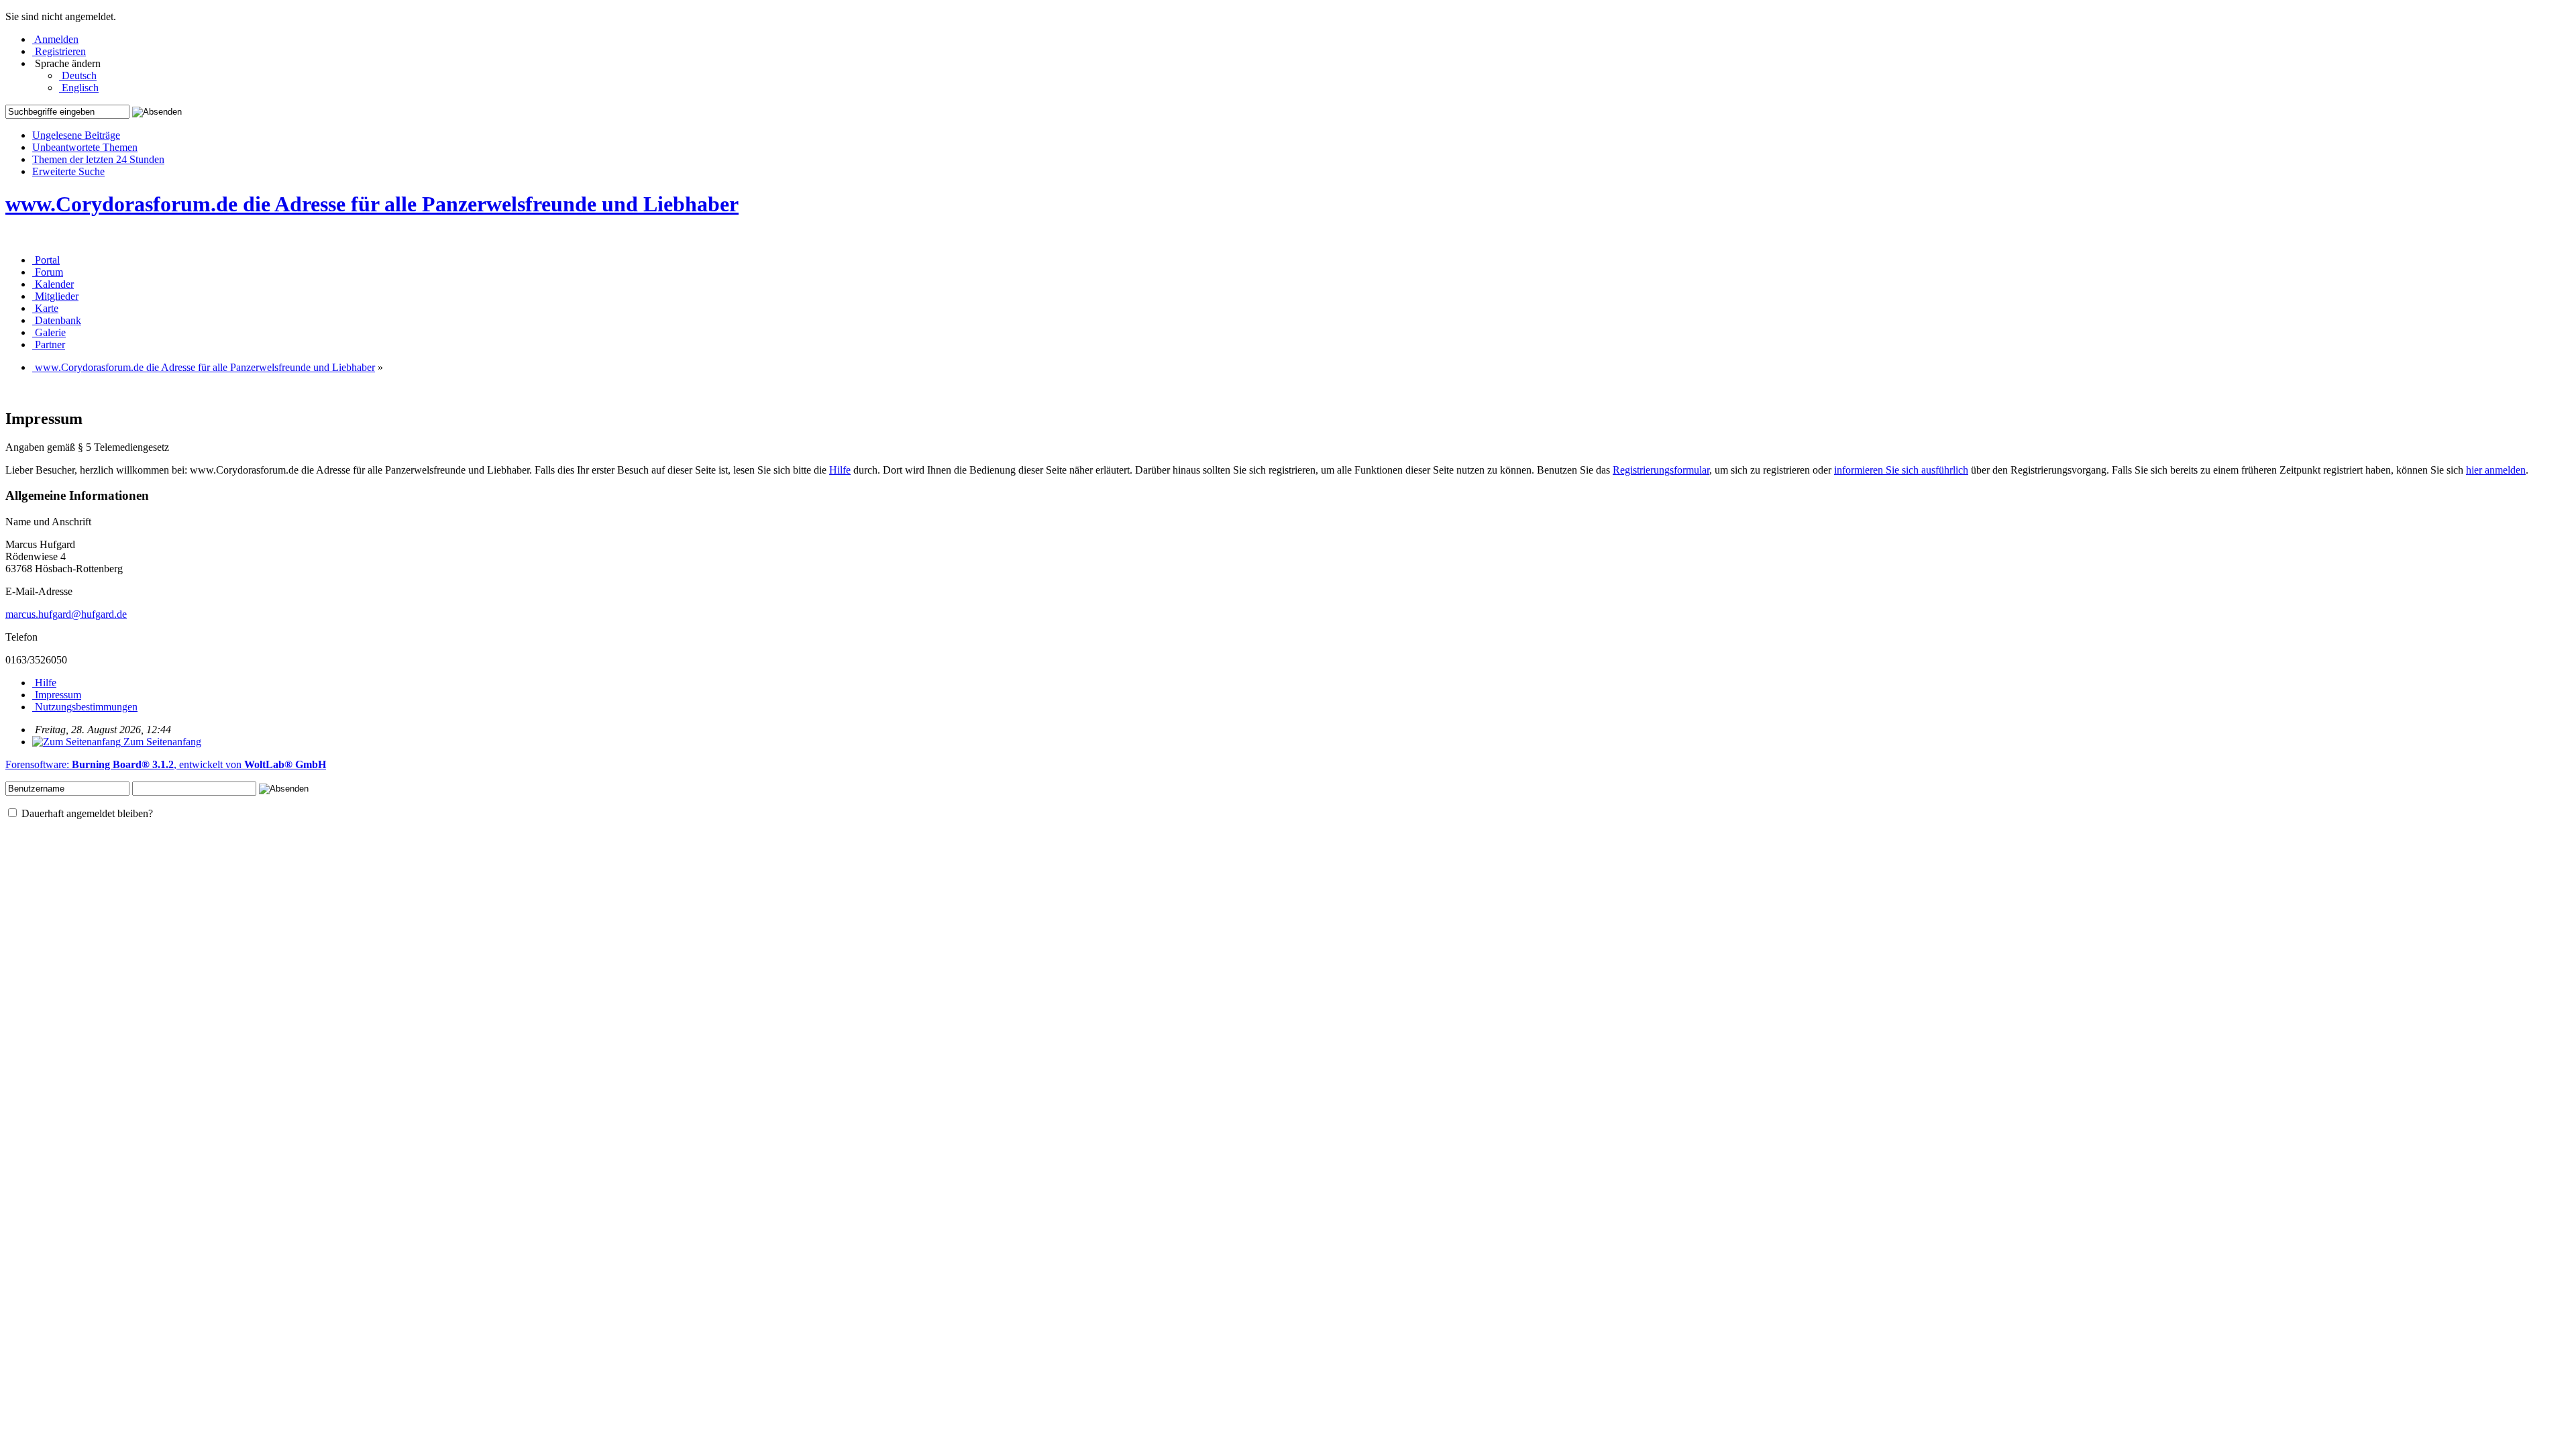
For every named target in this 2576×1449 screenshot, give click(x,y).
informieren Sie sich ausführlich (1901, 470)
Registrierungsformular (1661, 470)
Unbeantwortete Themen (85, 147)
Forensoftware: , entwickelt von (166, 764)
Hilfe (840, 470)
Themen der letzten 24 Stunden (98, 159)
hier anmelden (2496, 470)
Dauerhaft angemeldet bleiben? (86, 813)
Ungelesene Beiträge (76, 135)
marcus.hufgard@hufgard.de (66, 614)
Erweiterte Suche (68, 171)
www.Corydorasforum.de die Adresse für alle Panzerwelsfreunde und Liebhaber (372, 204)
